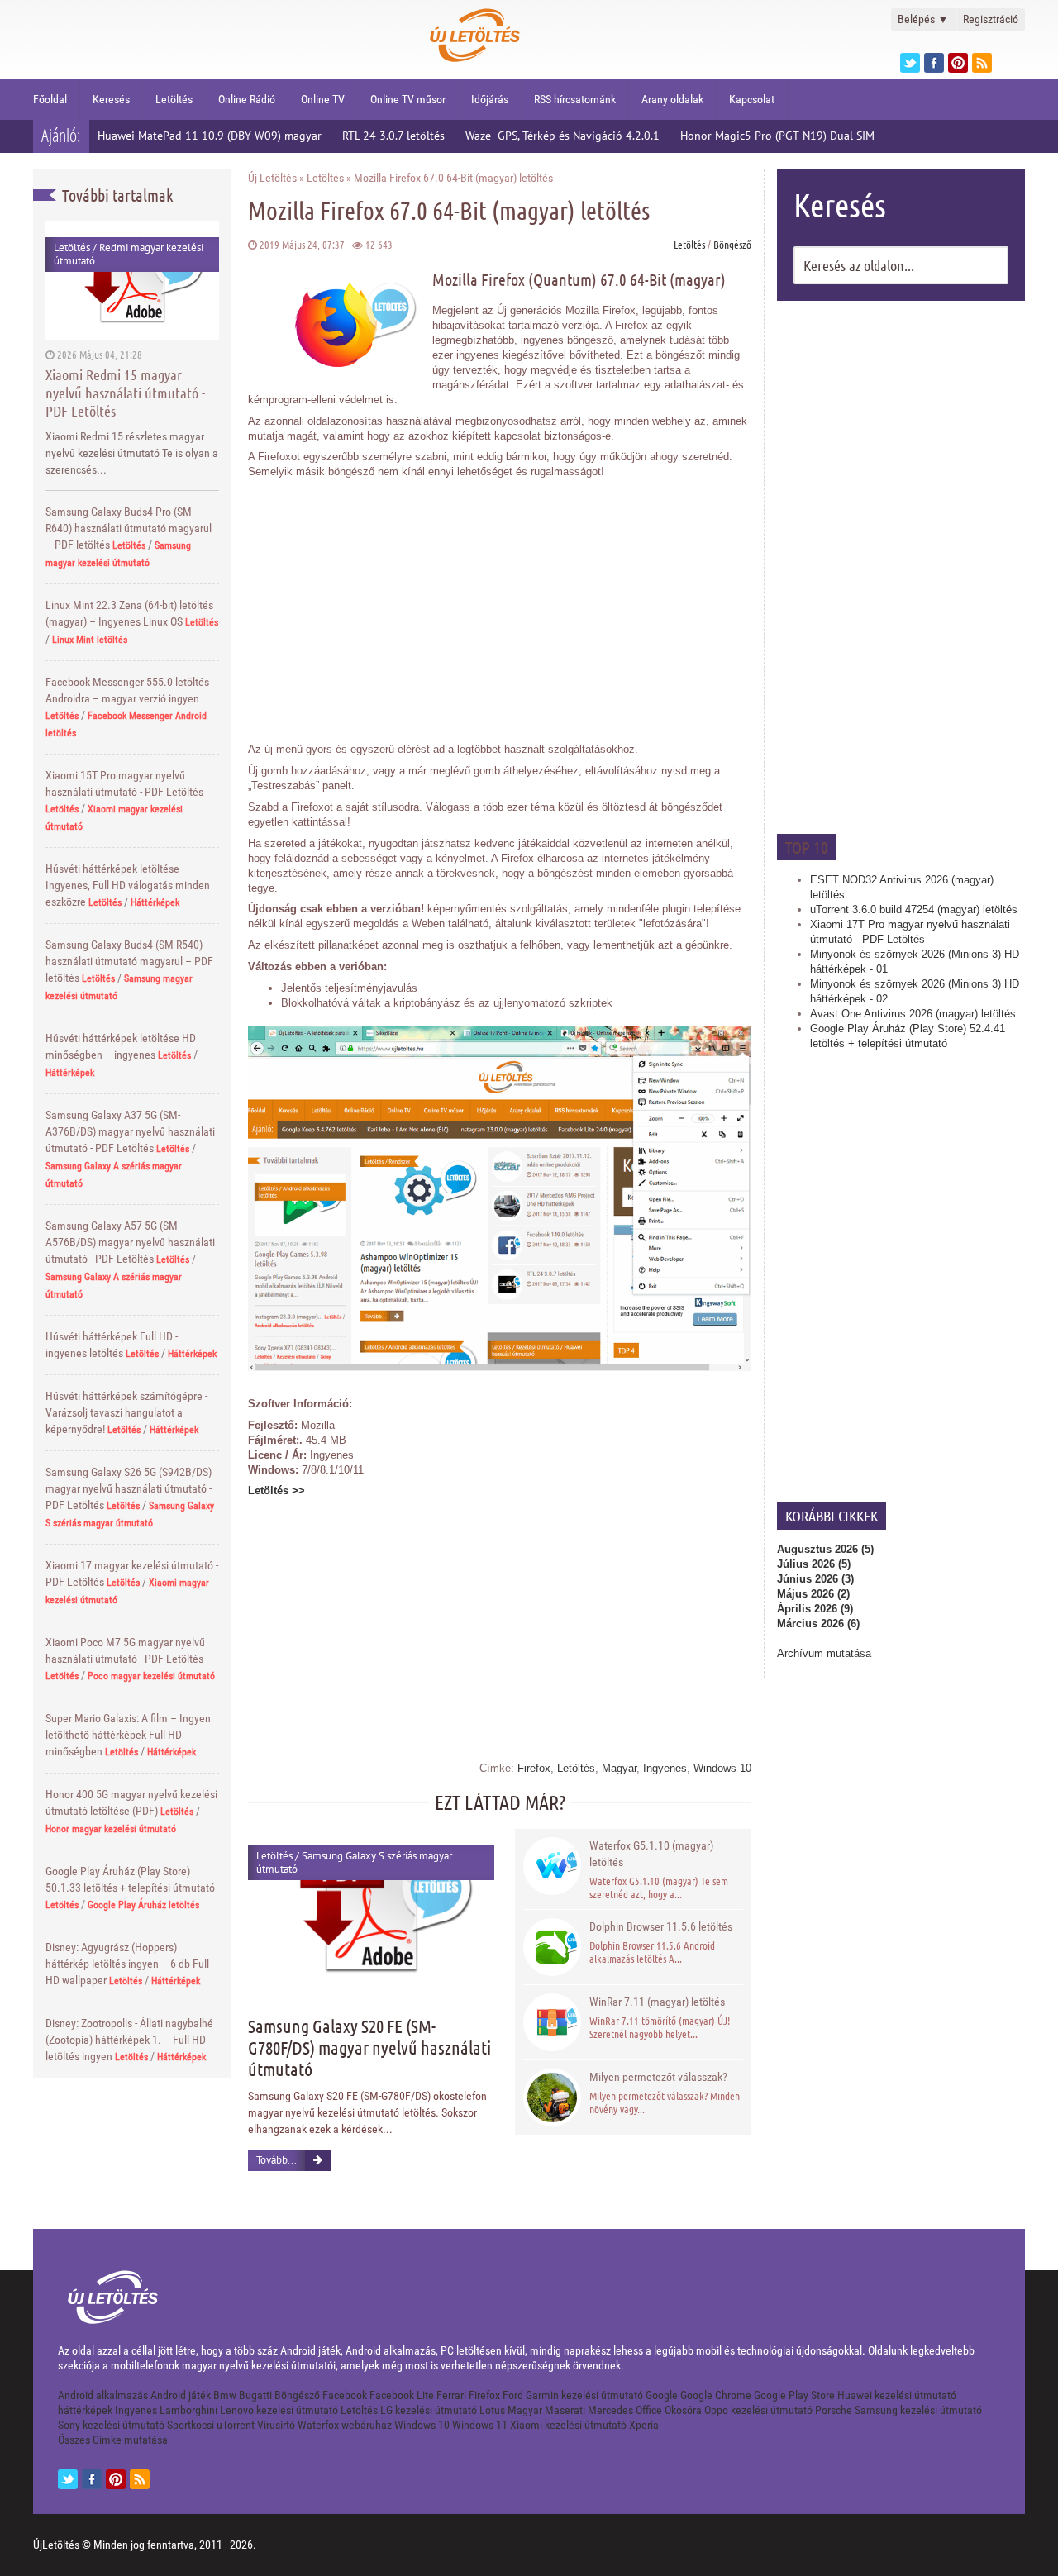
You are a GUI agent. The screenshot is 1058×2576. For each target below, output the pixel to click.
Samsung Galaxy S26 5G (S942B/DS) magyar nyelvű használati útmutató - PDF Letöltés (129, 1488)
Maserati (565, 2410)
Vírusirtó (276, 2425)
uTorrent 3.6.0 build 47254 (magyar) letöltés (914, 909)
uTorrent (236, 2425)
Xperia (644, 2425)
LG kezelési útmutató (429, 2410)
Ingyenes (665, 1768)
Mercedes (610, 2410)
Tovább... (276, 2160)
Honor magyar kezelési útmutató (111, 1829)
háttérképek (85, 2410)
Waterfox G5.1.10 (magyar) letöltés (651, 1854)
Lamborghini (188, 2410)
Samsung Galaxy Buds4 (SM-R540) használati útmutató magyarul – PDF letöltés (129, 961)
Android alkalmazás (103, 2395)
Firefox (534, 1768)
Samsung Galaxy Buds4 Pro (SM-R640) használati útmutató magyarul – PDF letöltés (129, 528)
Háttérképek (155, 902)
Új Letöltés (272, 178)
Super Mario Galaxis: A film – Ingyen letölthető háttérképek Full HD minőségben (128, 1735)
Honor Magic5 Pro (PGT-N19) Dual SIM (777, 136)
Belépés (923, 19)
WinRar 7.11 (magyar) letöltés (657, 2002)
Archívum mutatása (824, 1653)
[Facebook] (934, 63)
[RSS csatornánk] (982, 63)
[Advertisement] (901, 565)
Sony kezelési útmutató (111, 2425)
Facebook (345, 2395)
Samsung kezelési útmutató (918, 2410)
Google (662, 2395)
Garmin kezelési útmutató (584, 2395)
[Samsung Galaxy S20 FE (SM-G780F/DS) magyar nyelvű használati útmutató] (371, 1911)
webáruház (367, 2425)
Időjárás (490, 99)
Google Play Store (794, 2395)
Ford (513, 2395)
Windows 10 (722, 1768)
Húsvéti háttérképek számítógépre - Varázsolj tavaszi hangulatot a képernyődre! (126, 1412)
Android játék (181, 2395)
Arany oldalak (672, 99)
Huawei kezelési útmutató (897, 2395)
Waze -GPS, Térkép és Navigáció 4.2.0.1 (562, 136)
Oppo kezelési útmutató (758, 2410)
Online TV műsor (408, 99)
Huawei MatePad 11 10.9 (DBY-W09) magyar (210, 136)
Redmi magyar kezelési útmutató (129, 254)
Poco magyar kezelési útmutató (151, 1676)
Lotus (492, 2410)
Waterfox (318, 2425)
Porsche (834, 2410)
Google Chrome (716, 2395)
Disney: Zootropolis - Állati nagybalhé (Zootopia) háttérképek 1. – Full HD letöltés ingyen (129, 2040)
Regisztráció (991, 19)
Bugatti (255, 2395)
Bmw (225, 2395)
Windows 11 (480, 2425)
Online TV (323, 99)
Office (649, 2410)
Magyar (619, 1768)
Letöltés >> (276, 1490)
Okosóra (683, 2410)
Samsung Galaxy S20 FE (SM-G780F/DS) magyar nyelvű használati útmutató (369, 2047)
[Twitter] (910, 63)
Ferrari (451, 2395)
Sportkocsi (191, 2425)
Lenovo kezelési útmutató (279, 2410)
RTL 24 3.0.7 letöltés (393, 136)
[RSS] (140, 2479)
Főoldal (50, 99)
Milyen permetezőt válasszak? (658, 2077)
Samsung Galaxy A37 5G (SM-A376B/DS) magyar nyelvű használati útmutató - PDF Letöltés (130, 1131)
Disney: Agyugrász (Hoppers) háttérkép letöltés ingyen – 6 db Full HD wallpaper (127, 1964)
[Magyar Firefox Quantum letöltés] (500, 1367)
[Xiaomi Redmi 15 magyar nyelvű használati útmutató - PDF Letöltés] (132, 280)
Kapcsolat (752, 99)
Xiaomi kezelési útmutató (568, 2425)
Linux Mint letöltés (90, 640)
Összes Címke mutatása (113, 2440)
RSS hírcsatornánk (575, 99)
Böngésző (732, 244)
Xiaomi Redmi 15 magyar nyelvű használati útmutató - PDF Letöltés (125, 393)
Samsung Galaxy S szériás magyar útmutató (354, 1862)
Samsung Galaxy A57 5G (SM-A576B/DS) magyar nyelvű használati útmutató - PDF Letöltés (130, 1242)
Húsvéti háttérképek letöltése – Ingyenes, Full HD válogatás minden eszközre (128, 885)
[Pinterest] (958, 63)
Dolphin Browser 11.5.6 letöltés (661, 1926)
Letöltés (174, 99)
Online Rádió (247, 99)
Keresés (111, 99)
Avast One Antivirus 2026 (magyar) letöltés (913, 1014)
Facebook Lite (402, 2395)
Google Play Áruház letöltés (143, 1905)
